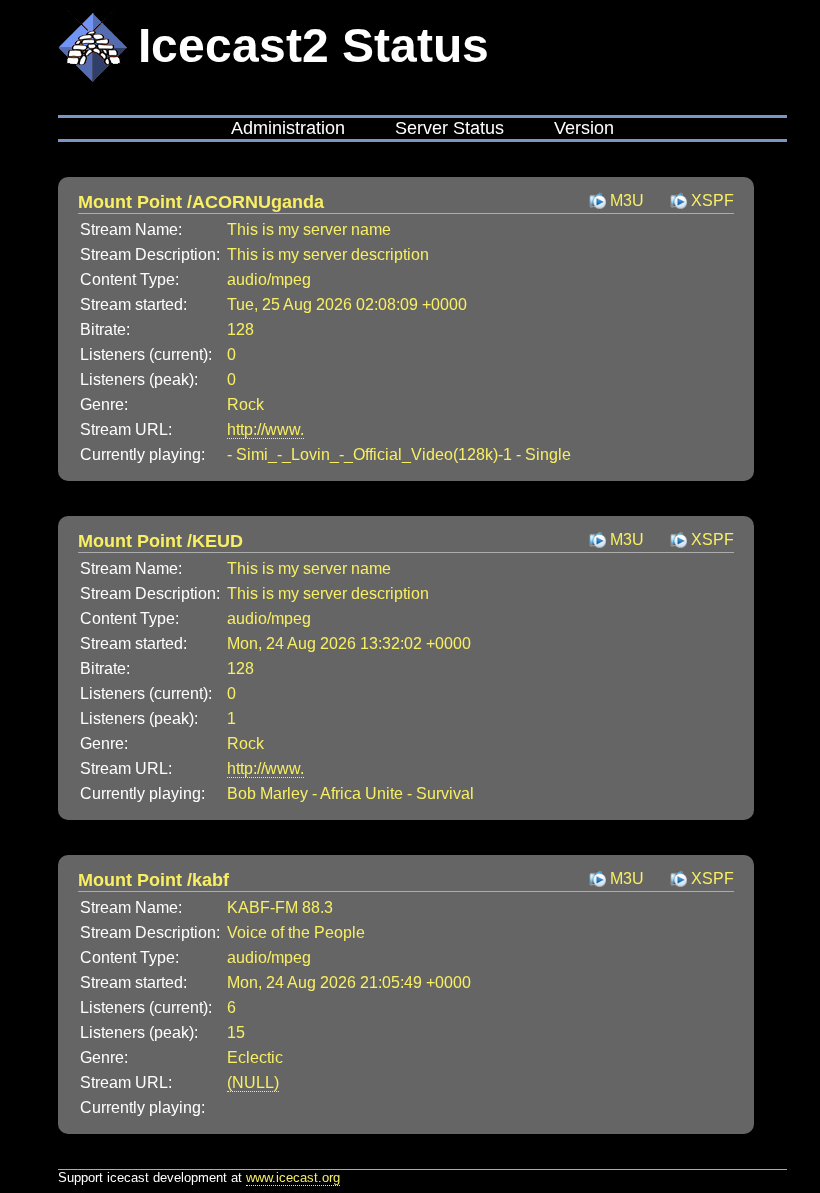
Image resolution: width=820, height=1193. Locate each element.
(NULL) (253, 1082)
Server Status (449, 128)
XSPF (712, 200)
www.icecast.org (293, 1177)
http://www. (265, 429)
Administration (288, 128)
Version (584, 128)
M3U (627, 200)
